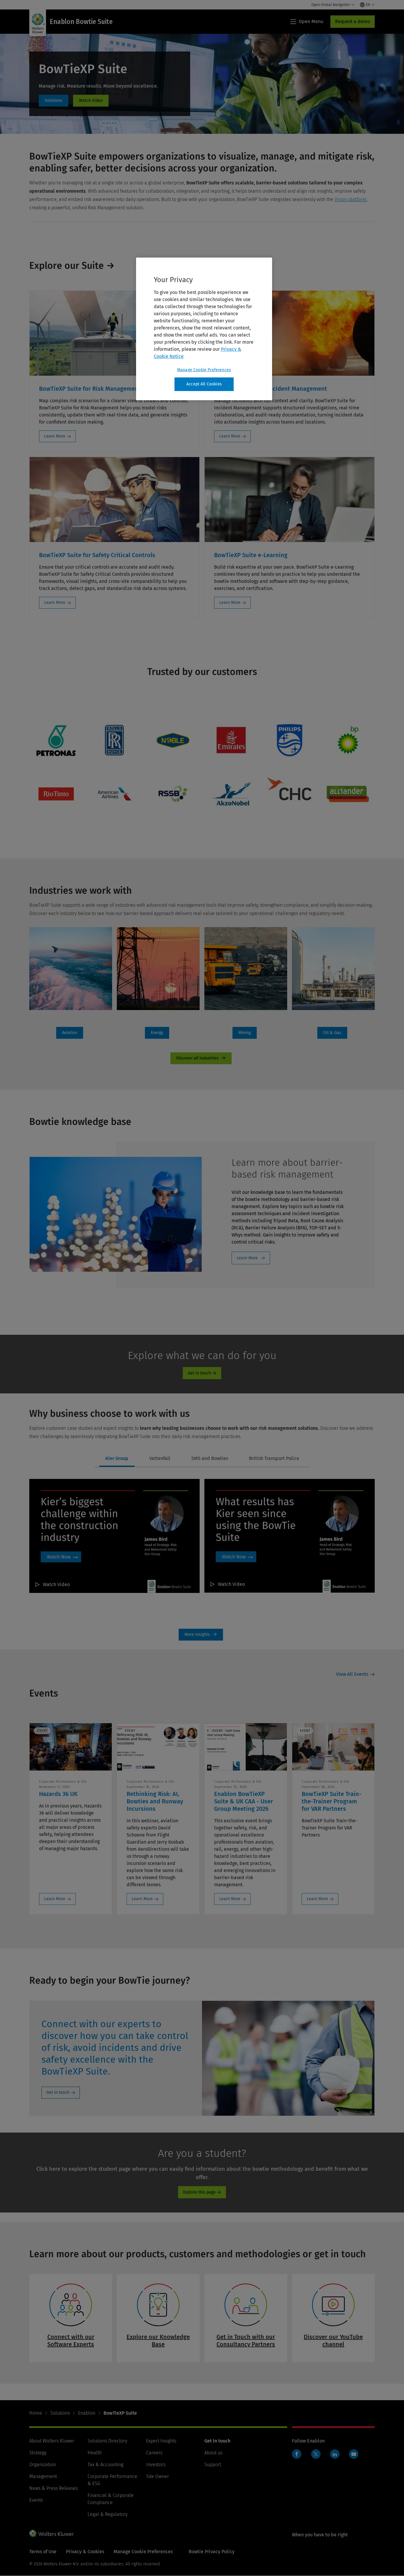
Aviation (70, 1033)
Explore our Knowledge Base (158, 2341)
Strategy (38, 2453)
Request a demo (353, 21)
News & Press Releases (54, 2488)
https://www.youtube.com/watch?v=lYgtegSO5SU (91, 101)
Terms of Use (43, 2552)
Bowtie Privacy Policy (212, 2552)
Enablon (87, 2413)
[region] (204, 329)
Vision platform (350, 199)
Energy (157, 1033)
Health (95, 2453)
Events (36, 2500)
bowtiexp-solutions (54, 101)
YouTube (354, 2454)
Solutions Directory (107, 2441)
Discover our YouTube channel (333, 2341)
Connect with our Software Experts (71, 2341)
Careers (154, 2453)
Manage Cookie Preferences (204, 370)
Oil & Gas (332, 1033)
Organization (43, 2465)
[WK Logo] (51, 2533)
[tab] (117, 1459)
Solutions (60, 2413)
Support (213, 2465)
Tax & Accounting (105, 2465)
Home (36, 2413)
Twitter (316, 2454)
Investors (156, 2465)
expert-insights (201, 1635)
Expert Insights (161, 2441)
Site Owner (157, 2476)
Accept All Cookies (204, 384)
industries (201, 1058)
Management (43, 2476)
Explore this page (199, 2192)
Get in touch (199, 1373)
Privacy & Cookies (85, 2552)
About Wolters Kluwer (52, 2441)
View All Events (352, 1674)
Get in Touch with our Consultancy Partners (246, 2341)
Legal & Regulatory (108, 2514)
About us (213, 2453)
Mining (245, 1033)
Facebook (297, 2454)
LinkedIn (335, 2454)
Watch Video (56, 1584)
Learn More (55, 436)
